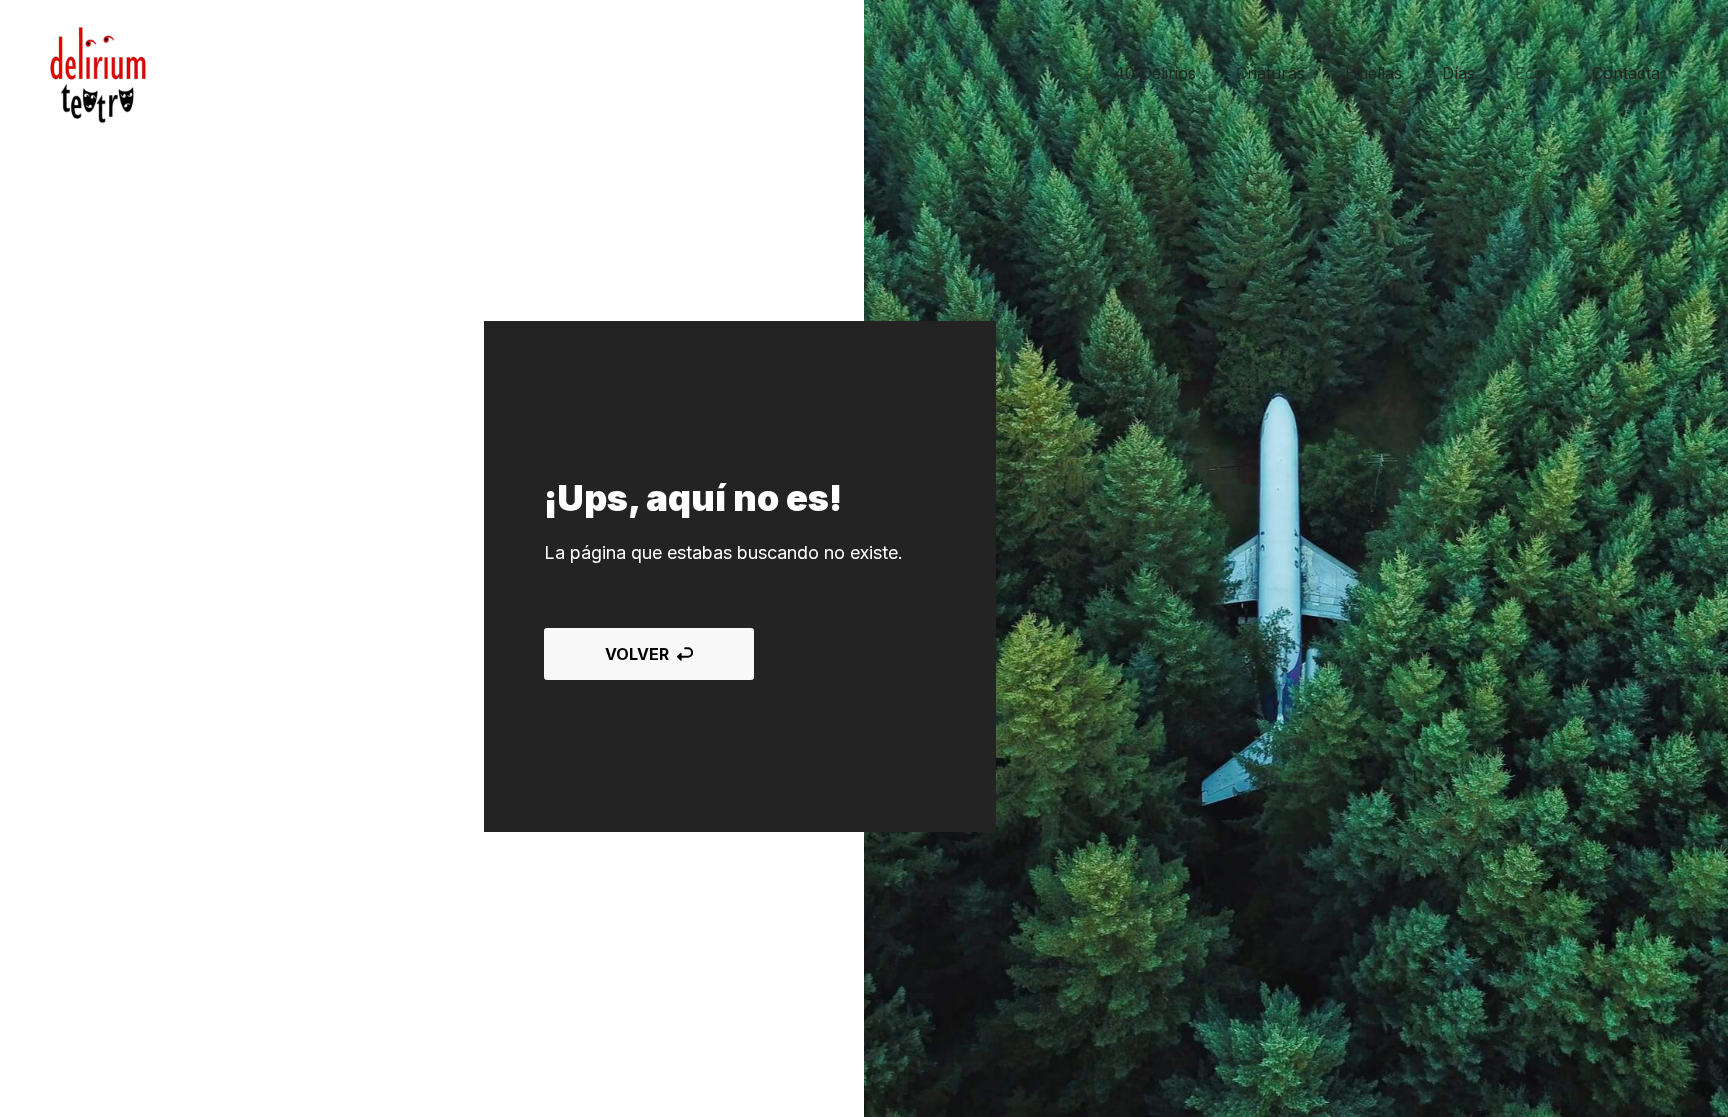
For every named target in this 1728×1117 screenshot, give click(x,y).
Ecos (1533, 73)
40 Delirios (1155, 73)
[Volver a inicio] (98, 74)
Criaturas (1270, 73)
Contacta (1626, 73)
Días (1458, 73)
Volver (637, 654)
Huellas (1373, 73)
